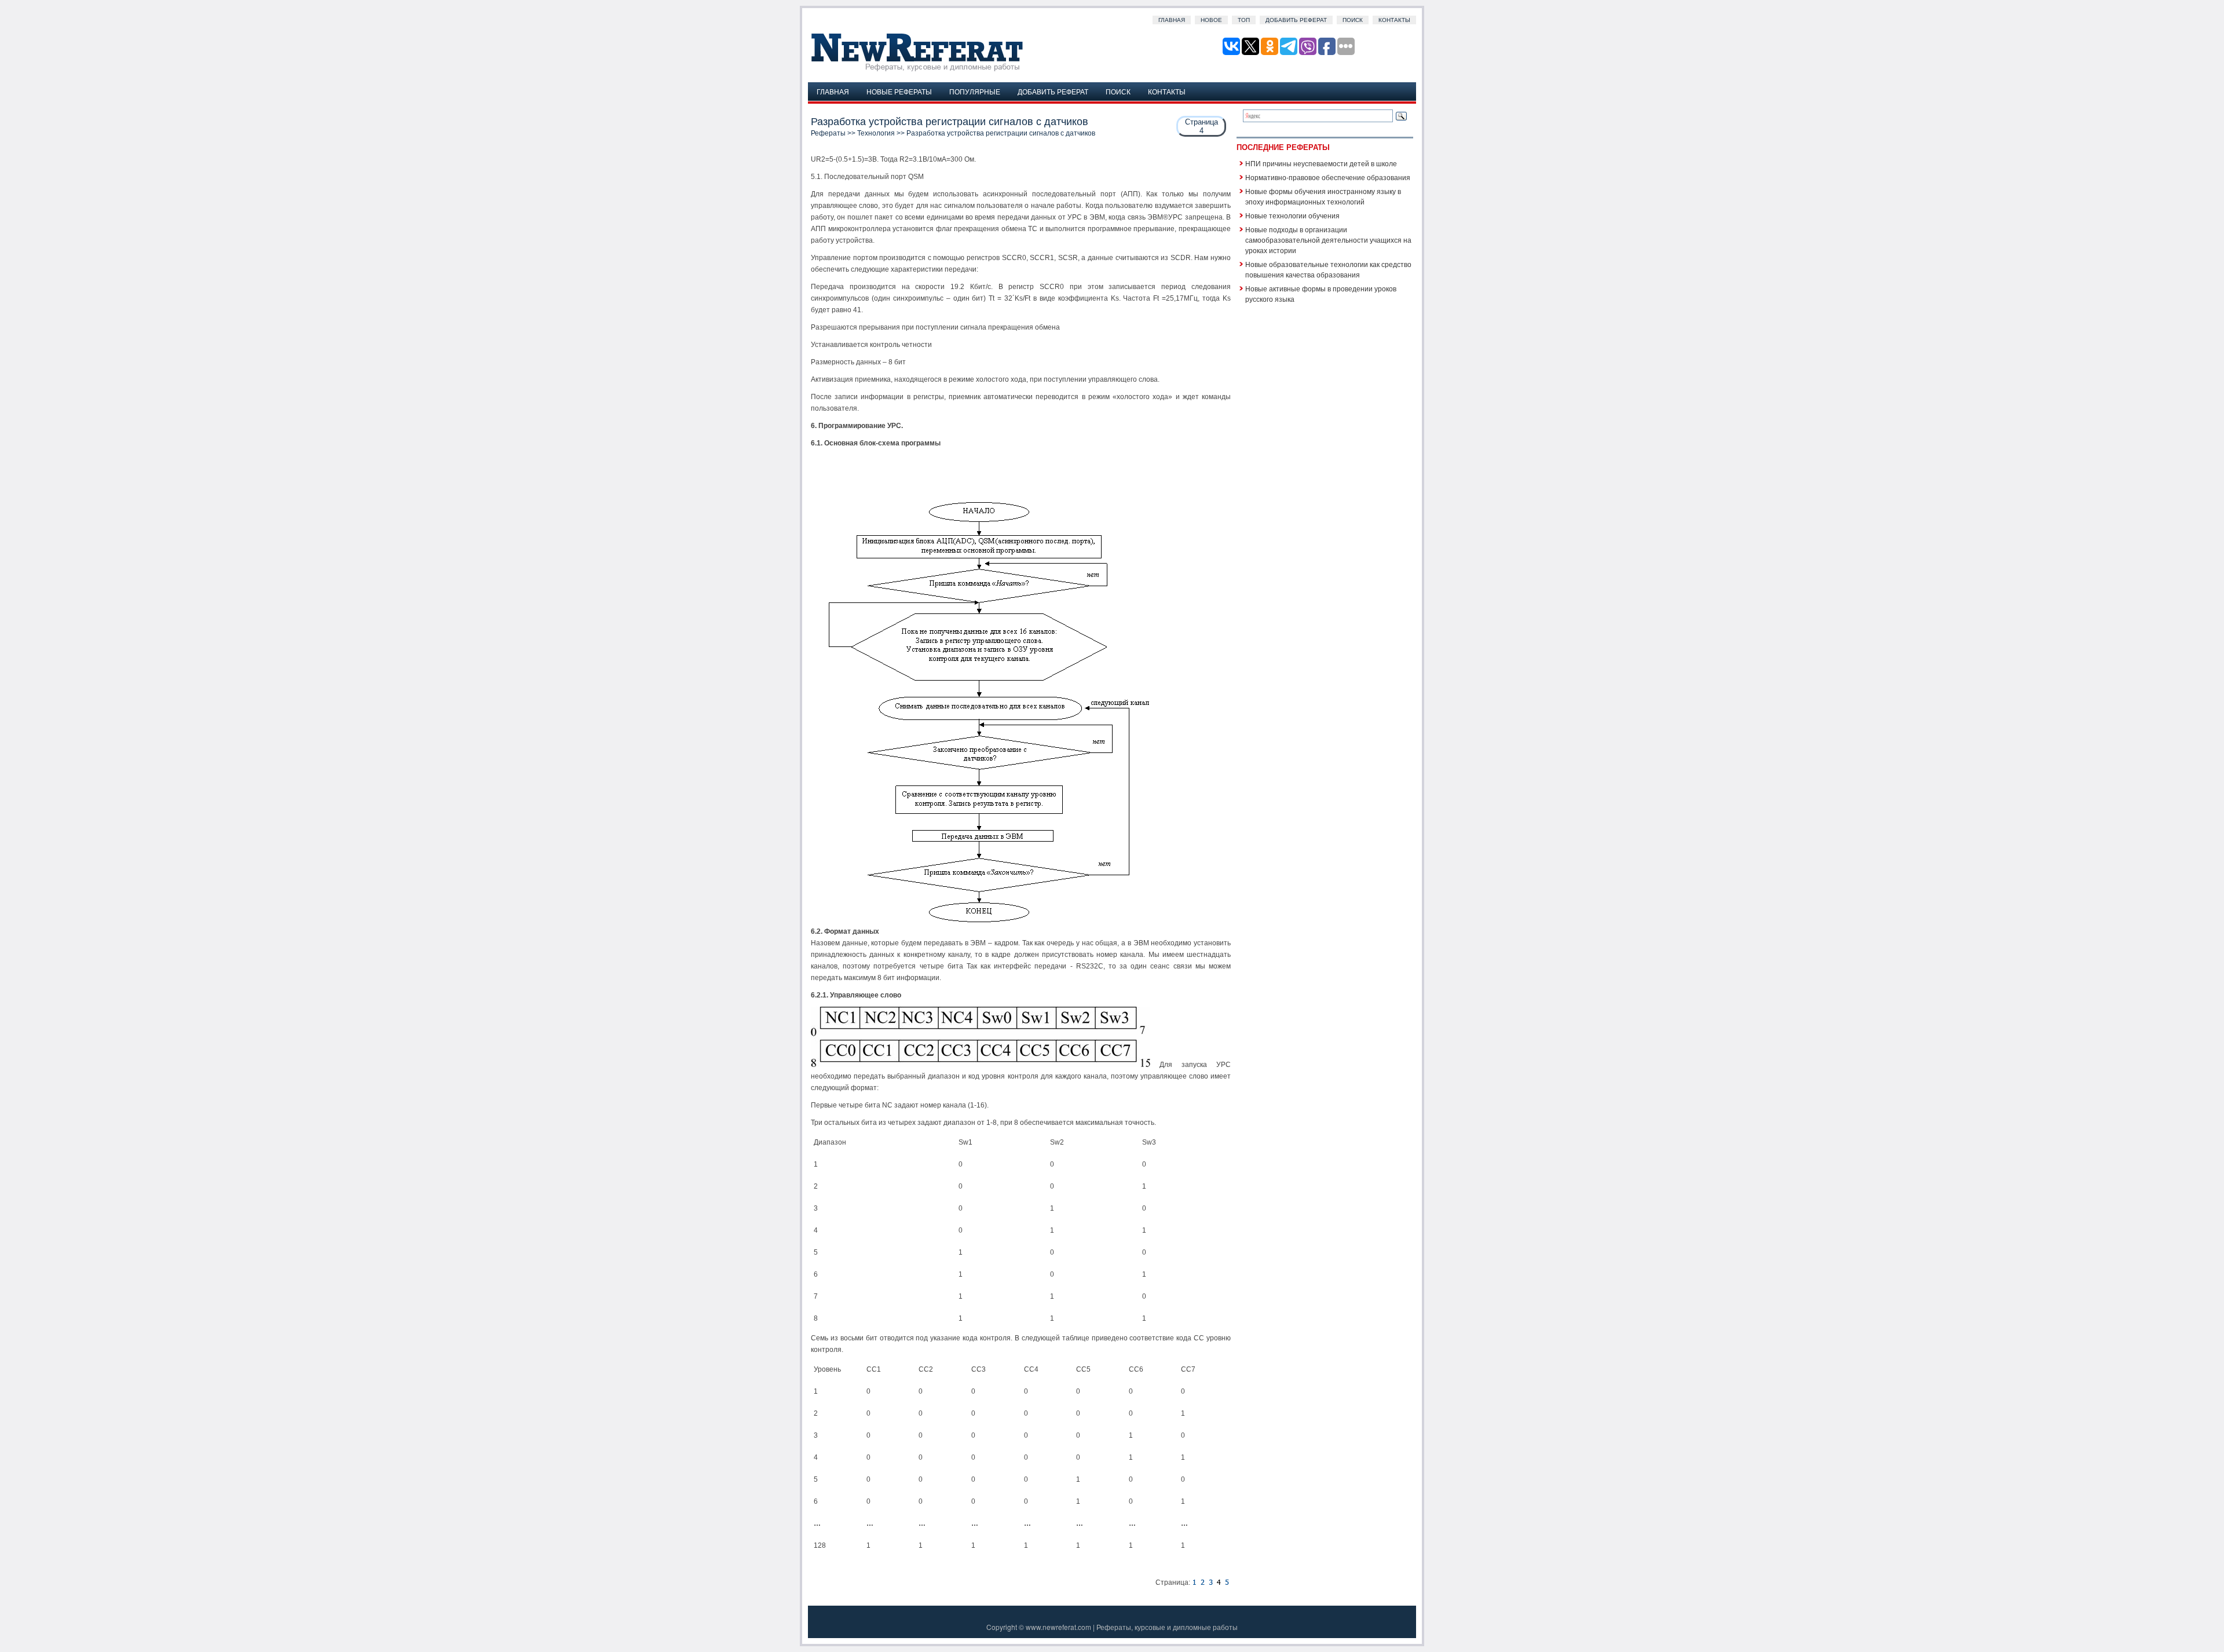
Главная (1172, 20)
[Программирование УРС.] (1202, 1582)
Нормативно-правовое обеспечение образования (1328, 177)
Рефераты (828, 133)
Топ (1244, 20)
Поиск (1353, 20)
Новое (1211, 20)
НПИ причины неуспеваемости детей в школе (1321, 163)
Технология (876, 133)
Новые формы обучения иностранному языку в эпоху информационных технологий (1323, 196)
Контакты (1394, 20)
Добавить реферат (1296, 20)
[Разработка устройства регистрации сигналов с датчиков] (1194, 1582)
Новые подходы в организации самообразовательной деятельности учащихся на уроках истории (1328, 240)
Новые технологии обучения (1292, 215)
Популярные (975, 91)
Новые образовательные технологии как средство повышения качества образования (1328, 269)
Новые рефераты (899, 91)
